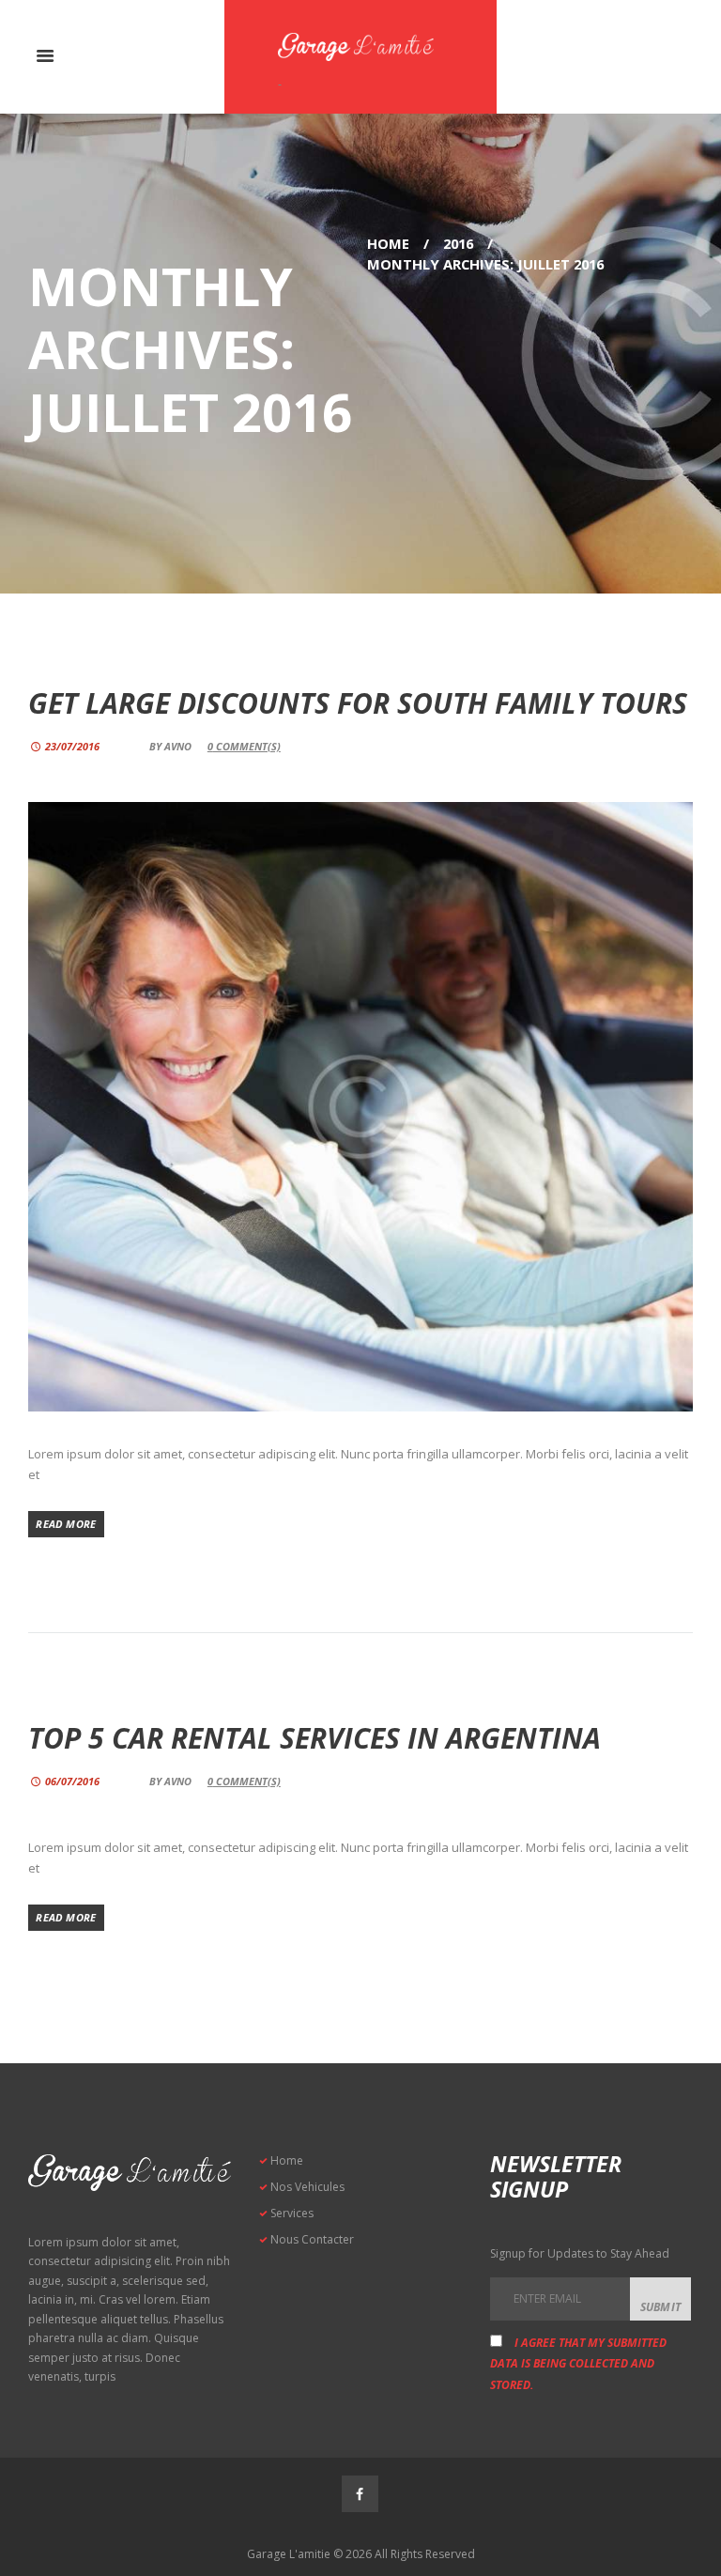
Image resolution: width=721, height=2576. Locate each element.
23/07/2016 (72, 746)
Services (292, 2213)
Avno (178, 746)
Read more (66, 1524)
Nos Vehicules (307, 2187)
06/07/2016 (72, 1781)
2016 (458, 243)
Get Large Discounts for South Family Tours (358, 703)
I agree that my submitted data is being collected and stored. (578, 2364)
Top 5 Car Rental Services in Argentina (314, 1738)
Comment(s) (244, 746)
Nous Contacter (312, 2239)
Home (388, 243)
